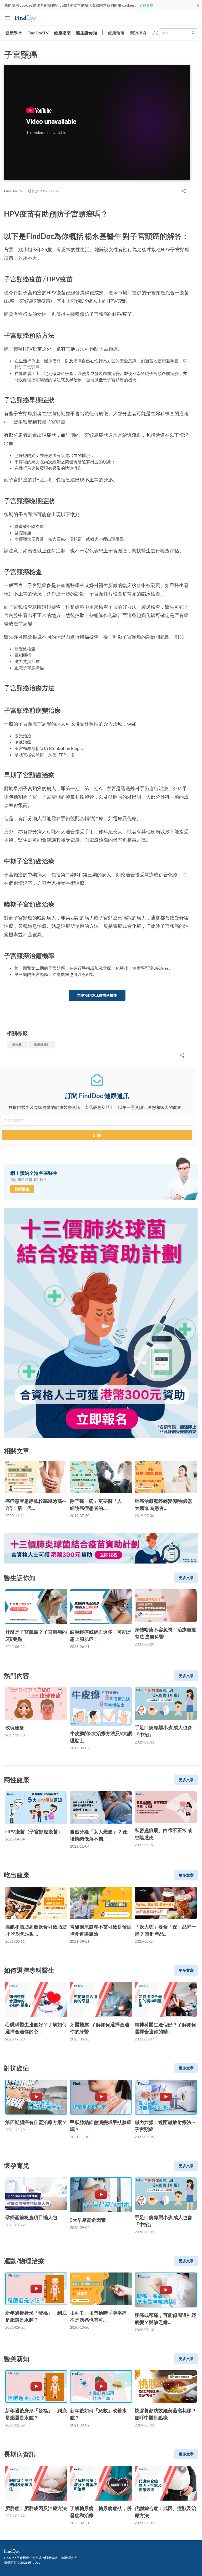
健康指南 (62, 33)
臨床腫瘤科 (42, 1045)
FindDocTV (38, 33)
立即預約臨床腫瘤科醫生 (97, 995)
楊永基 (17, 1045)
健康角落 (116, 33)
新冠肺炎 (138, 33)
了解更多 (146, 5)
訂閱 (97, 1135)
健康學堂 (14, 33)
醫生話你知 (87, 33)
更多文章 (186, 1578)
